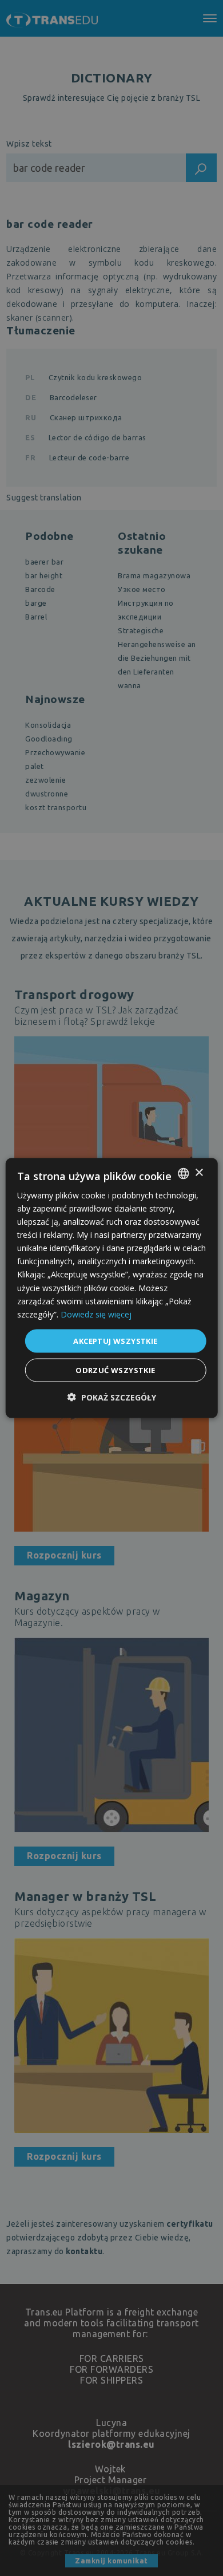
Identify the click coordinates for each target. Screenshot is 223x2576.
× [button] (199, 1173)
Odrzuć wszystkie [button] (115, 1370)
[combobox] (183, 1173)
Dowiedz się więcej (96, 1314)
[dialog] (112, 1288)
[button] (112, 1397)
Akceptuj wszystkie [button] (115, 1340)
